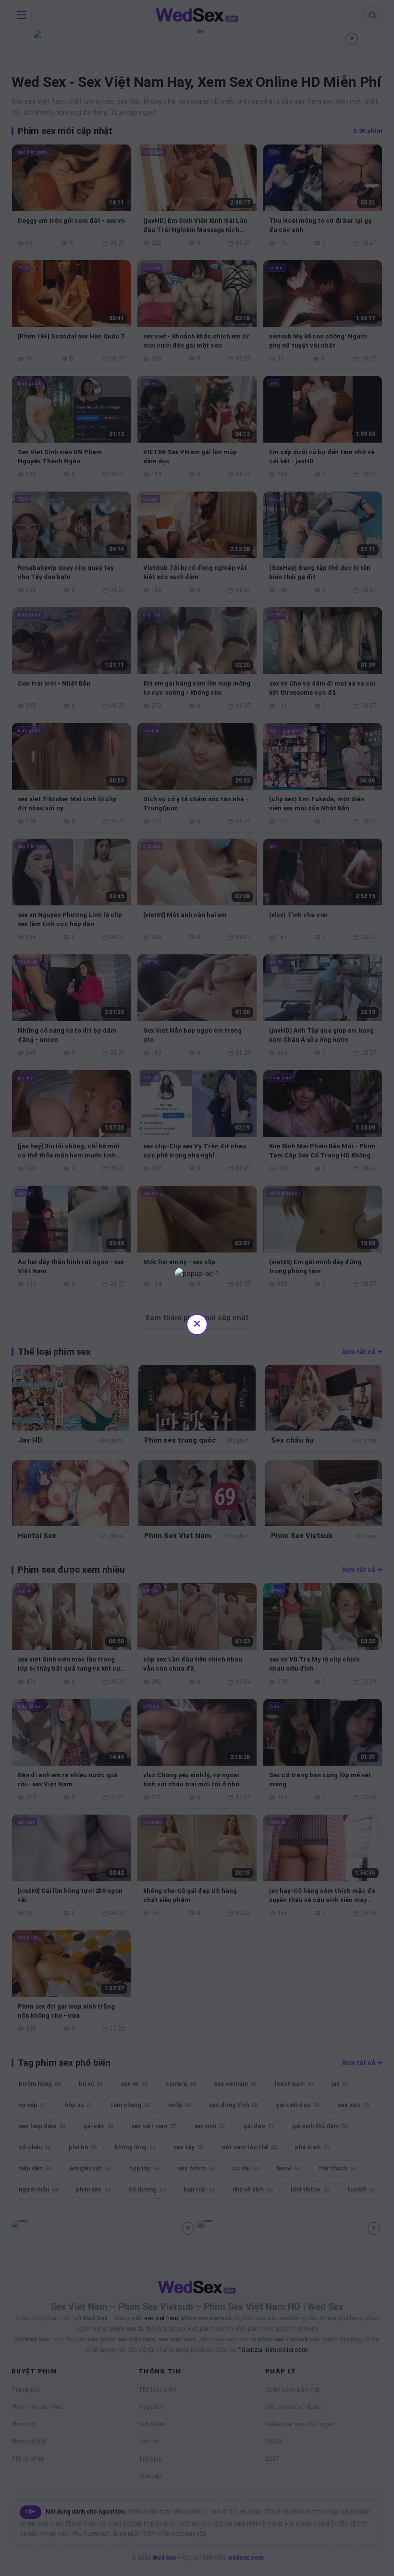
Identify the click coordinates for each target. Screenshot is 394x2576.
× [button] (197, 1323)
